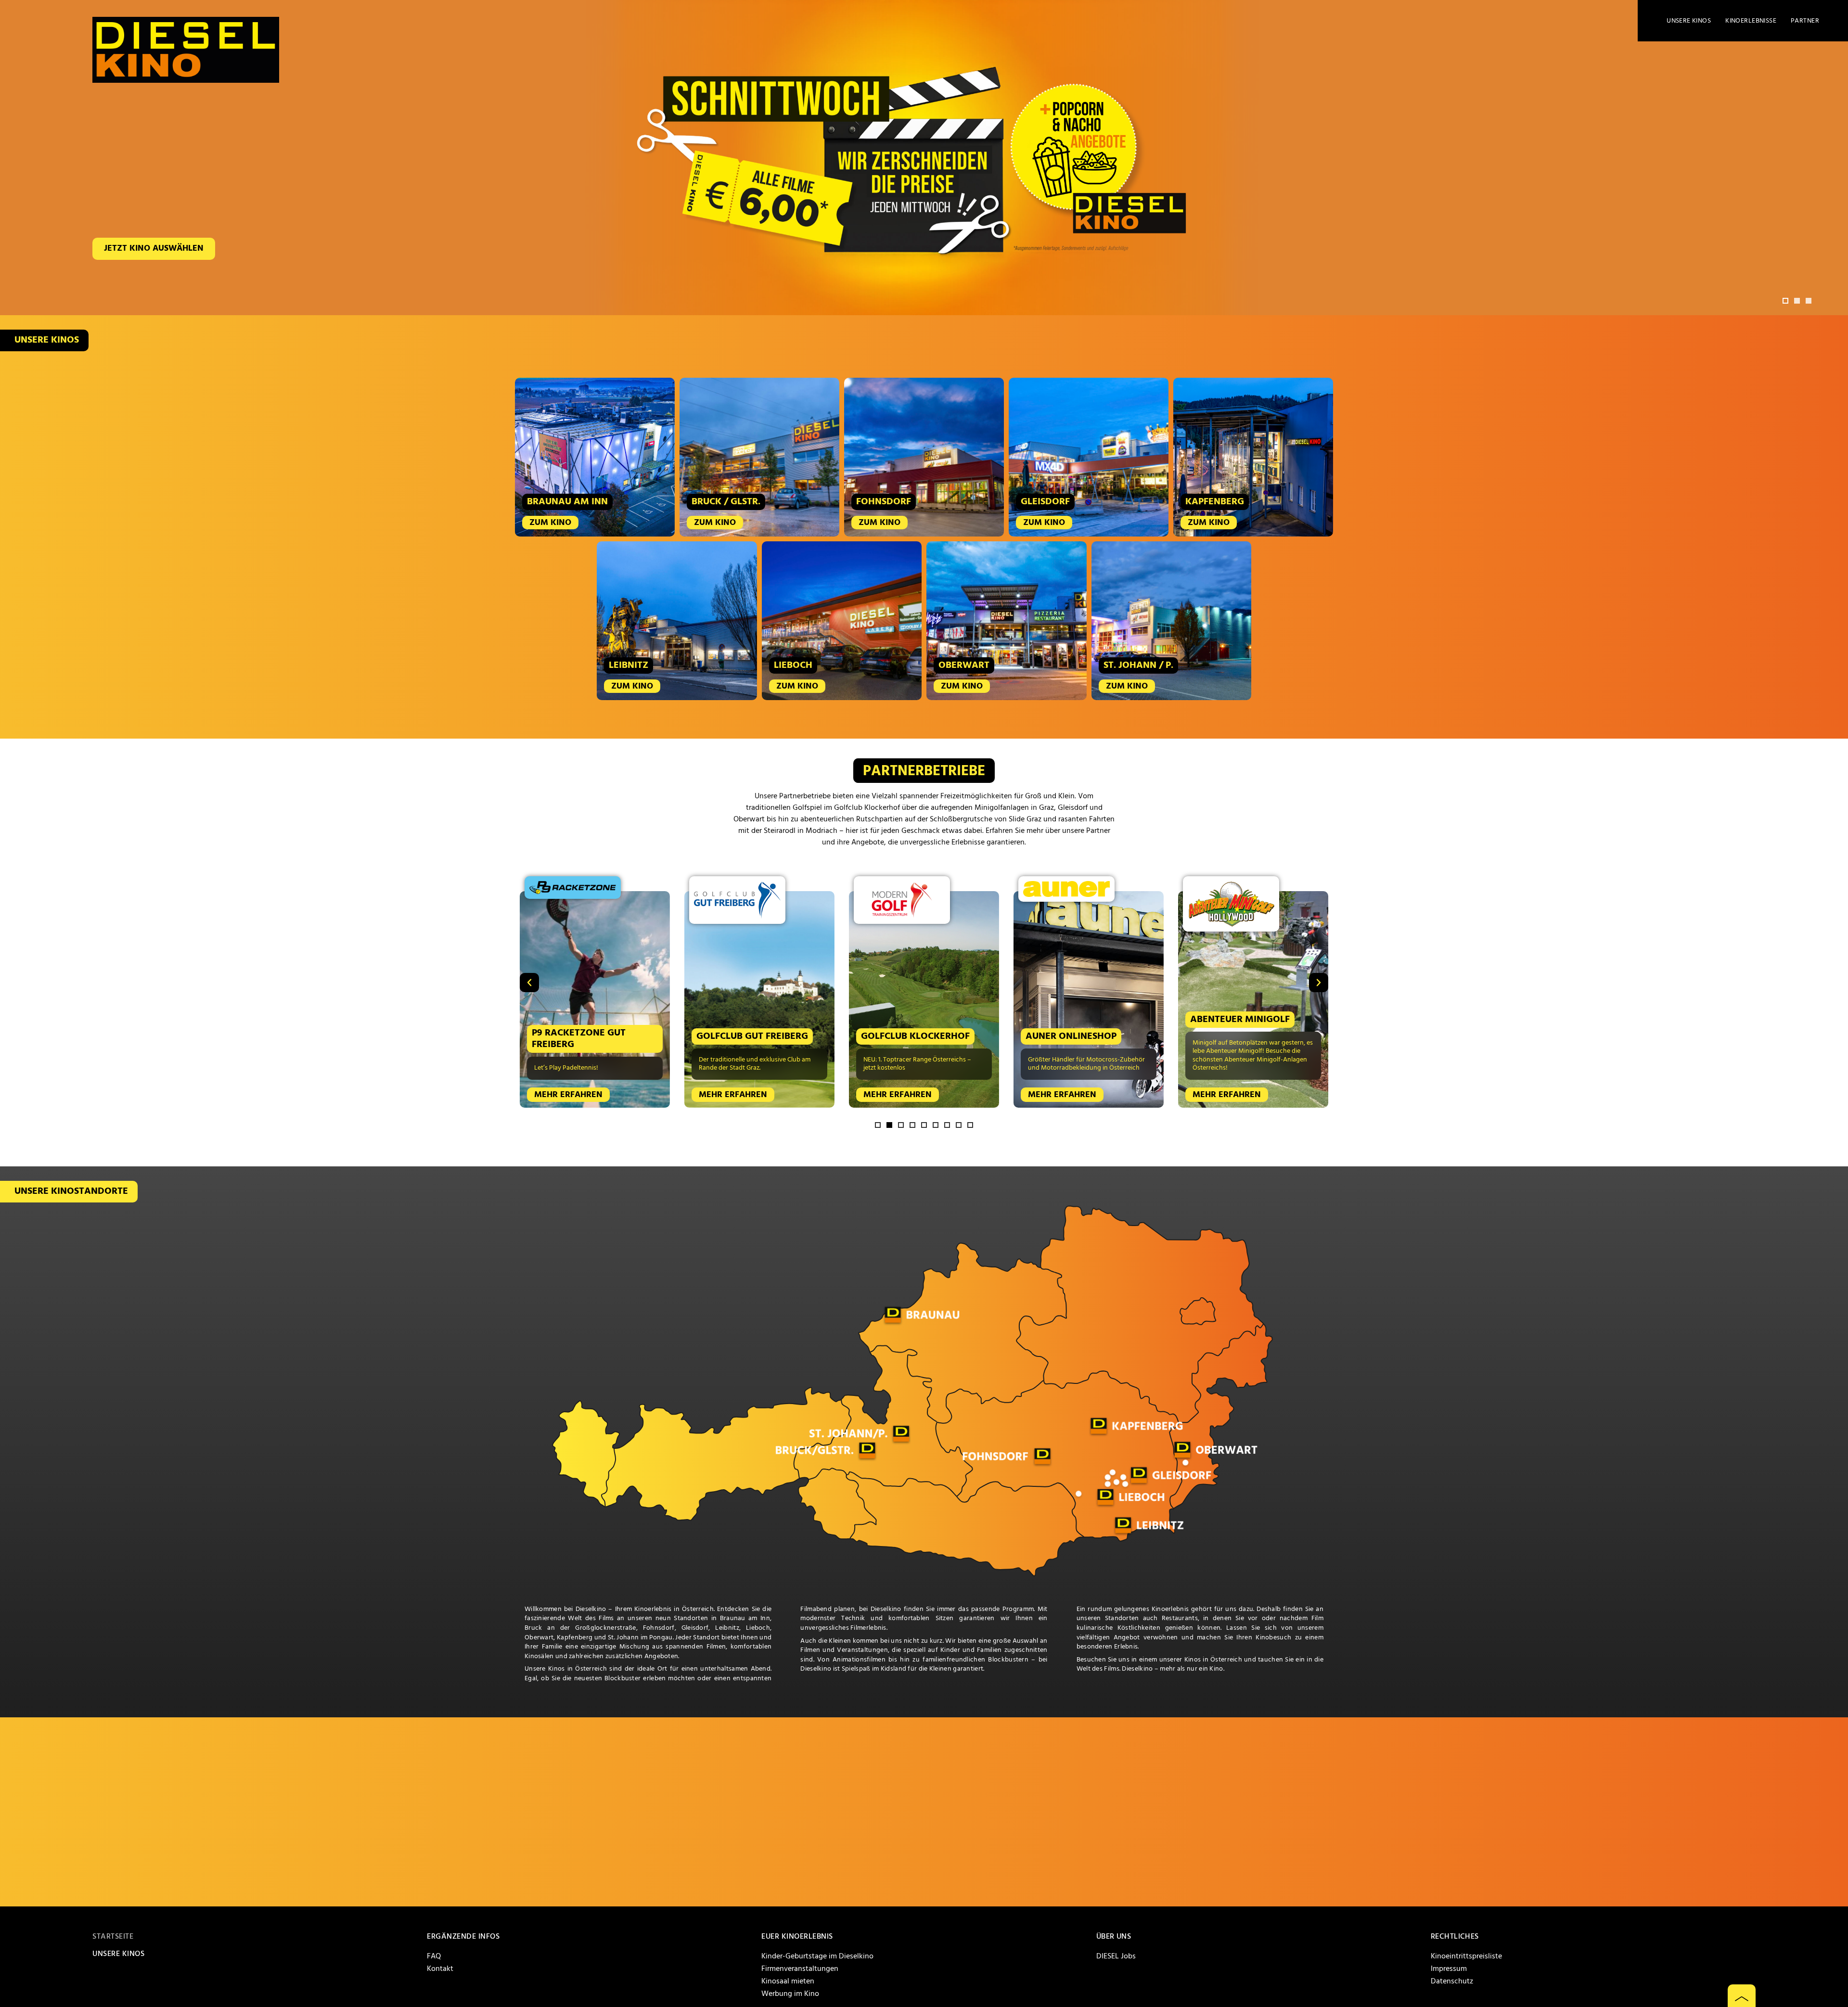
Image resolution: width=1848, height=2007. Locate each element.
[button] (1785, 301)
